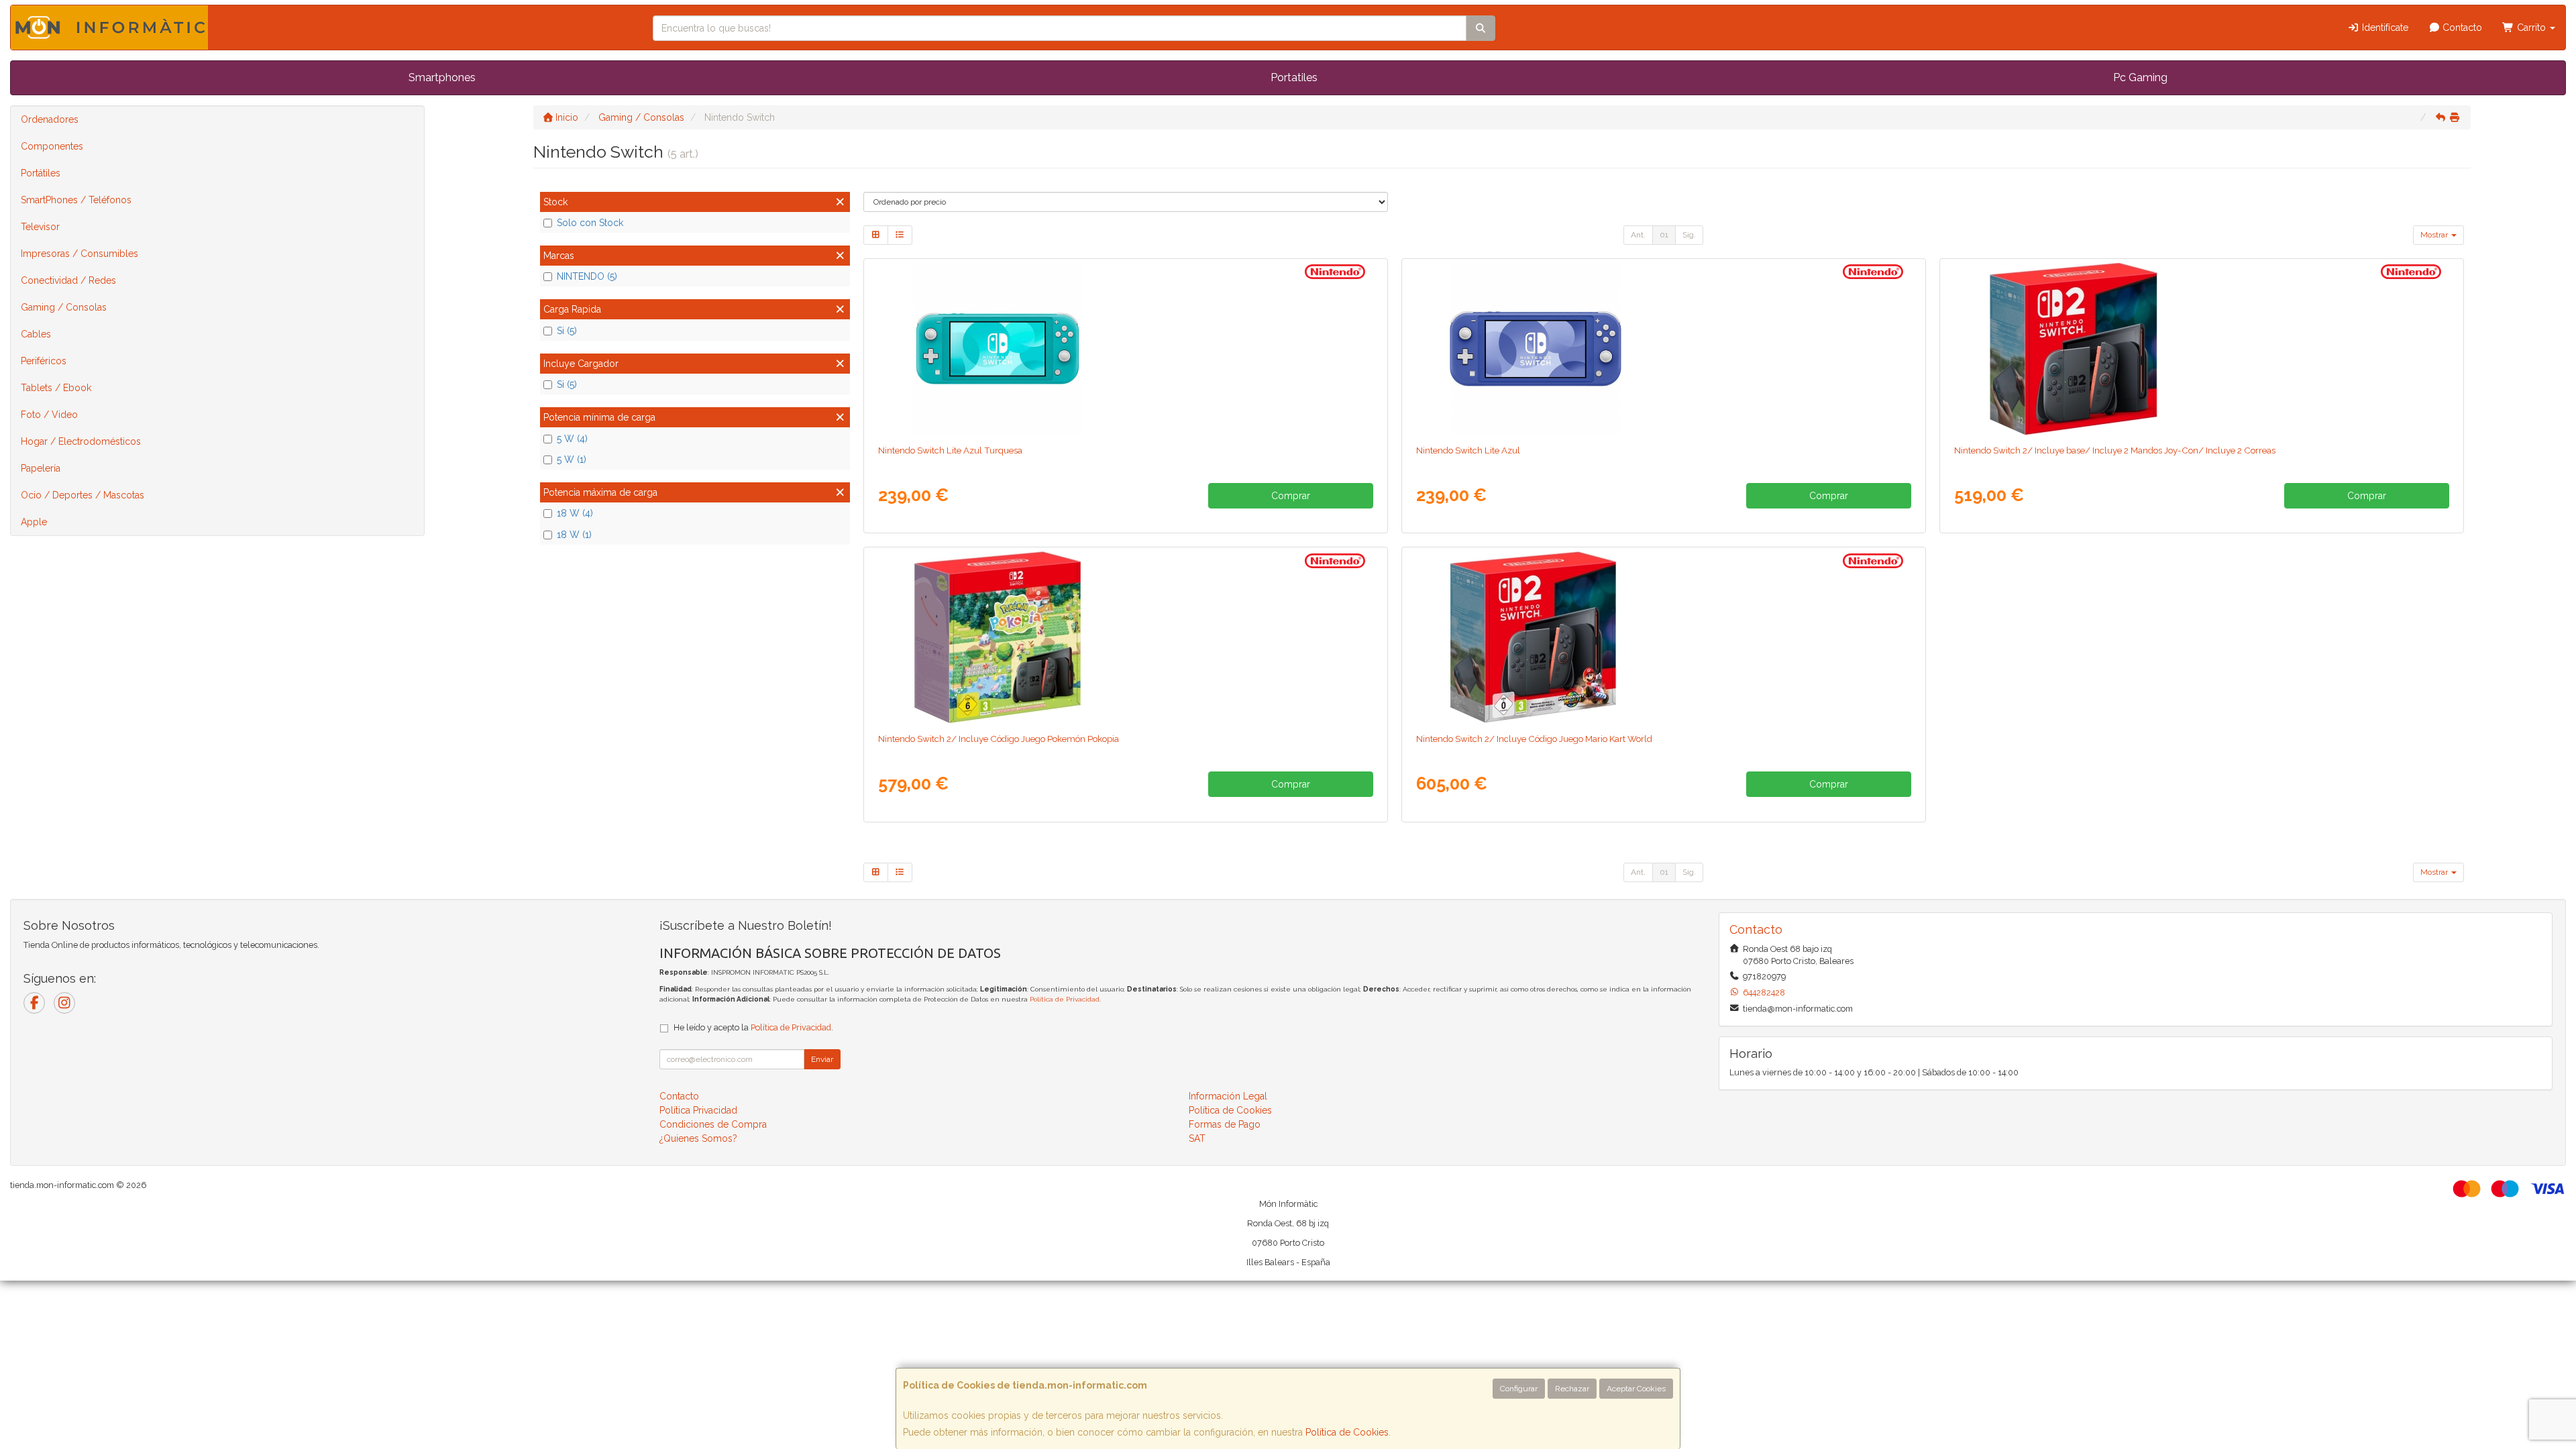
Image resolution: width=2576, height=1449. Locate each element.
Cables (36, 334)
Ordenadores (50, 119)
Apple (34, 522)
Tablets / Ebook (56, 388)
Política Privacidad (698, 1110)
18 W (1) (574, 535)
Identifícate (2384, 28)
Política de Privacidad (1065, 999)
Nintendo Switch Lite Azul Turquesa (950, 450)
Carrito (2531, 28)
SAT (1197, 1138)
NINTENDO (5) (587, 276)
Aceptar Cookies (1636, 1389)
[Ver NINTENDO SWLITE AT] (1125, 349)
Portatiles (1294, 77)
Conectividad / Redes (68, 280)
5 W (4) (572, 439)
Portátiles (41, 173)
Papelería (41, 468)
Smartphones (442, 77)
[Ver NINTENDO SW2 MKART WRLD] (1663, 637)
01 (1664, 235)
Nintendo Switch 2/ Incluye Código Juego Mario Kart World (1534, 739)
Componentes (52, 146)
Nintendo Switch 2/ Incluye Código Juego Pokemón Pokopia (999, 739)
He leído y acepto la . (753, 1027)
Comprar (1291, 496)
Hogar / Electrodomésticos (81, 441)
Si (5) (567, 331)
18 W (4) (575, 513)
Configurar (1519, 1389)
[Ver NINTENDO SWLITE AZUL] (1663, 349)
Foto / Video (49, 415)
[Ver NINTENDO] (1125, 637)
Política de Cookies (1347, 1432)
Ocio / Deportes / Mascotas (83, 495)
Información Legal (1228, 1096)
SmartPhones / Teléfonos (76, 200)
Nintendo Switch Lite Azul (1468, 450)
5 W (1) (572, 460)
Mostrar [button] (2435, 235)
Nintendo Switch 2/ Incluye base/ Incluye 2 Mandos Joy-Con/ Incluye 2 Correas (2115, 450)
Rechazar (1572, 1389)
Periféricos (44, 361)
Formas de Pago (1225, 1124)
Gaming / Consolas (64, 307)
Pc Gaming (2140, 77)
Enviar (822, 1059)
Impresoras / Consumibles (79, 254)
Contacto (2461, 28)
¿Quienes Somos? (698, 1138)
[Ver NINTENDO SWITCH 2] (2201, 349)
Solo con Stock (590, 223)
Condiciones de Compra (713, 1124)
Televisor (40, 227)
